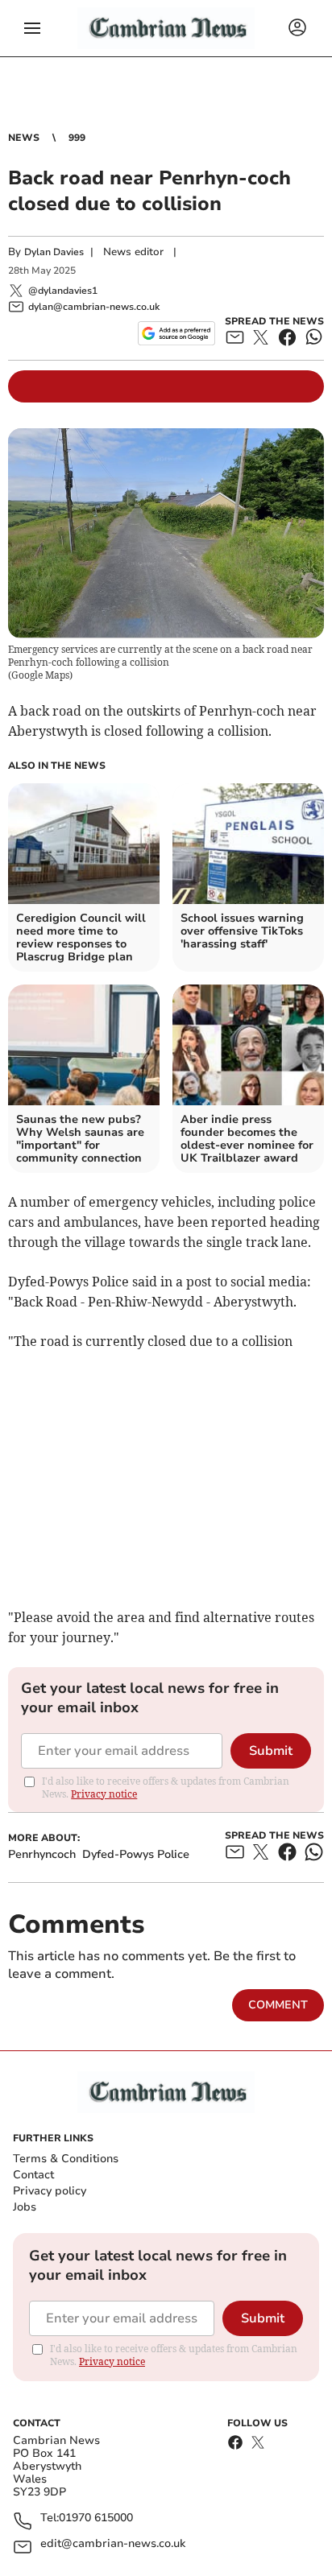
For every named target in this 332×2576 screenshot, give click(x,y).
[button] (32, 28)
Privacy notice (104, 1794)
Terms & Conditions (66, 2159)
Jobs (25, 2207)
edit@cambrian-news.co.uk (113, 2544)
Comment (278, 2005)
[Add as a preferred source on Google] (176, 333)
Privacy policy (50, 2191)
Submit (271, 1751)
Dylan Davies (54, 252)
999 (77, 138)
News (24, 138)
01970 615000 (96, 2518)
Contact (33, 2175)
